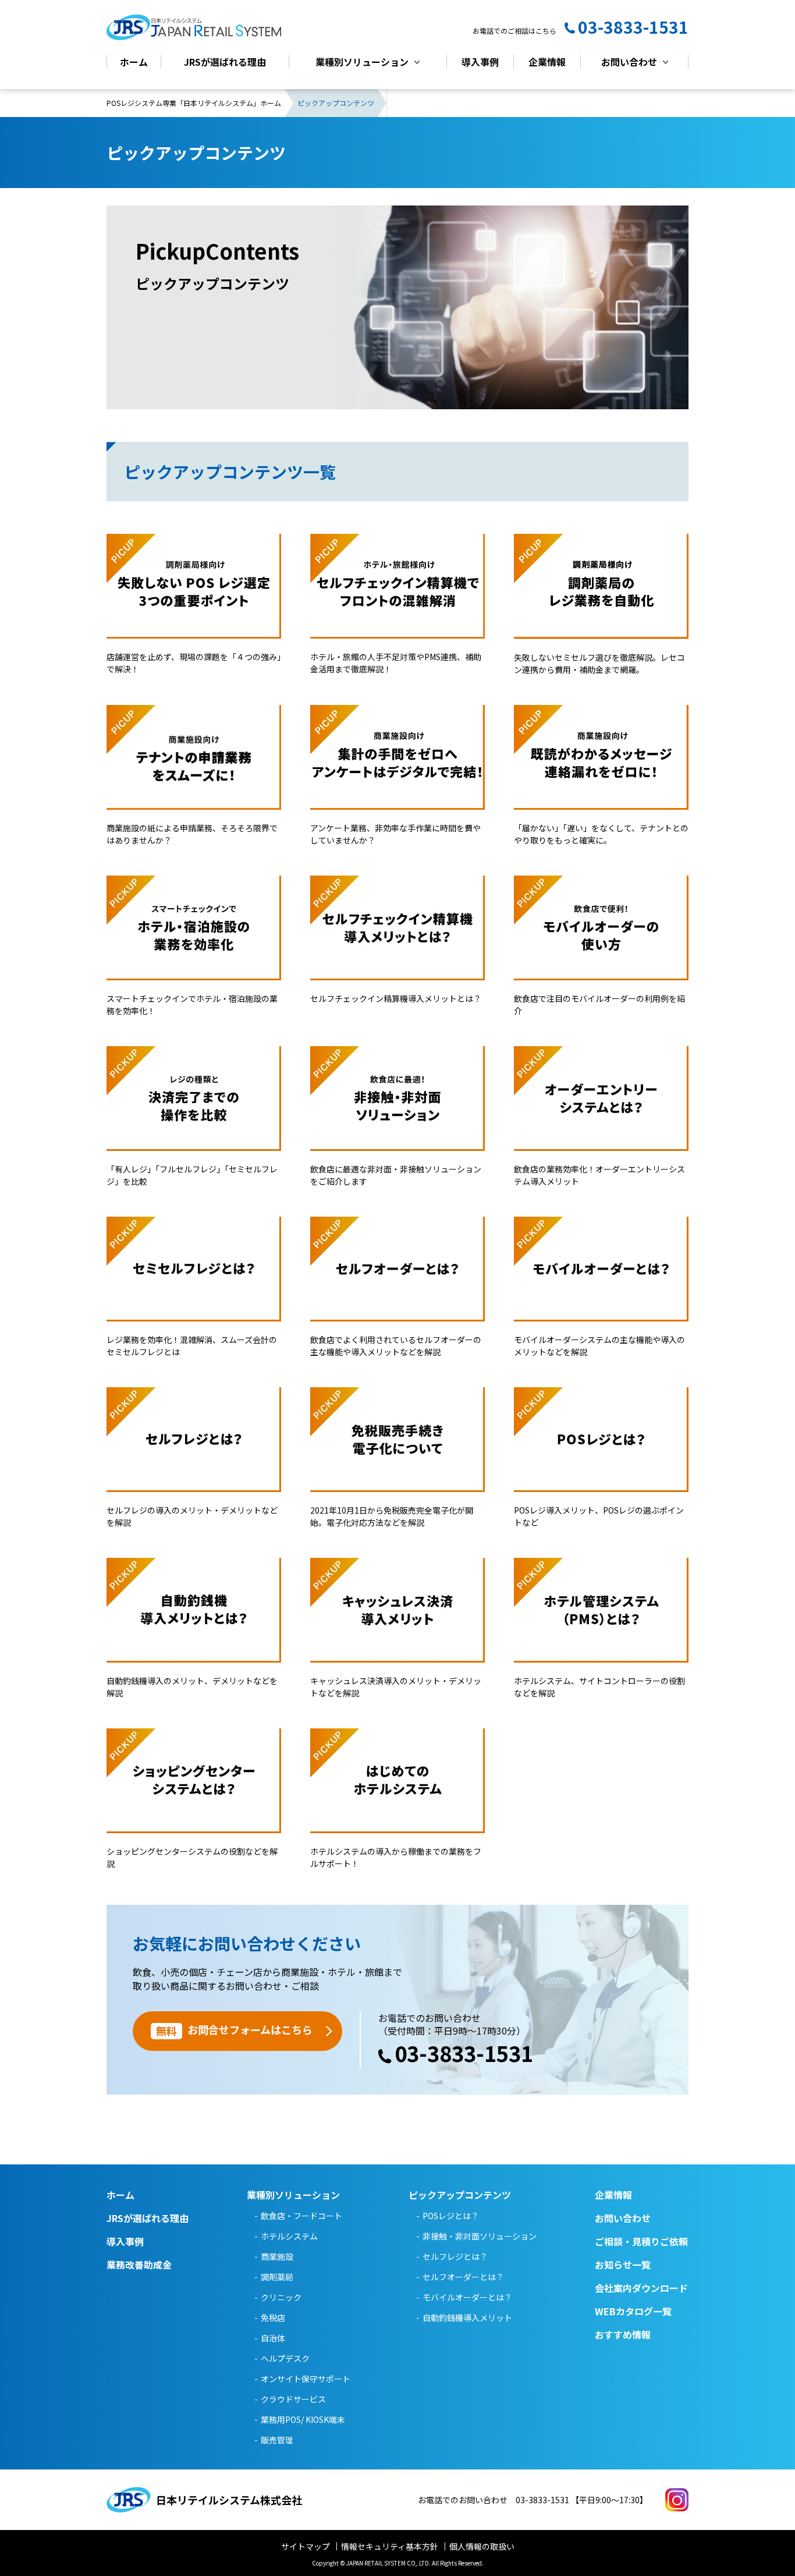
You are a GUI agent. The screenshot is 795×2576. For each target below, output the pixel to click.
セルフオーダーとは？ (463, 2277)
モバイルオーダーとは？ (467, 2297)
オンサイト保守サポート (306, 2379)
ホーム (134, 62)
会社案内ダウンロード (641, 2288)
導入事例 (480, 62)
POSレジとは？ (451, 2216)
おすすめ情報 (623, 2334)
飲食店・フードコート (301, 2216)
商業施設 (277, 2256)
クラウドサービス (293, 2399)
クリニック (281, 2297)
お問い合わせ (629, 62)
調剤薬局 (277, 2277)
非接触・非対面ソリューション (480, 2236)
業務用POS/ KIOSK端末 (303, 2419)
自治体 (273, 2338)
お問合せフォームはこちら (234, 2030)
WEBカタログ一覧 (633, 2311)
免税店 (273, 2318)
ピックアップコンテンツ (460, 2195)
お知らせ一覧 (623, 2265)
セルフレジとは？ (455, 2256)
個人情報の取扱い (482, 2546)
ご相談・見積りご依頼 (641, 2241)
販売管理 (277, 2440)
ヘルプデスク (285, 2358)
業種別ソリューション (362, 62)
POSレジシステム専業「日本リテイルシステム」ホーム (194, 103)
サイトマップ (306, 2546)
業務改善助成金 (139, 2265)
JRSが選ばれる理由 (225, 62)
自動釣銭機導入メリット (467, 2318)
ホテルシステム (289, 2236)
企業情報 (547, 62)
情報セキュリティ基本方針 (390, 2546)
